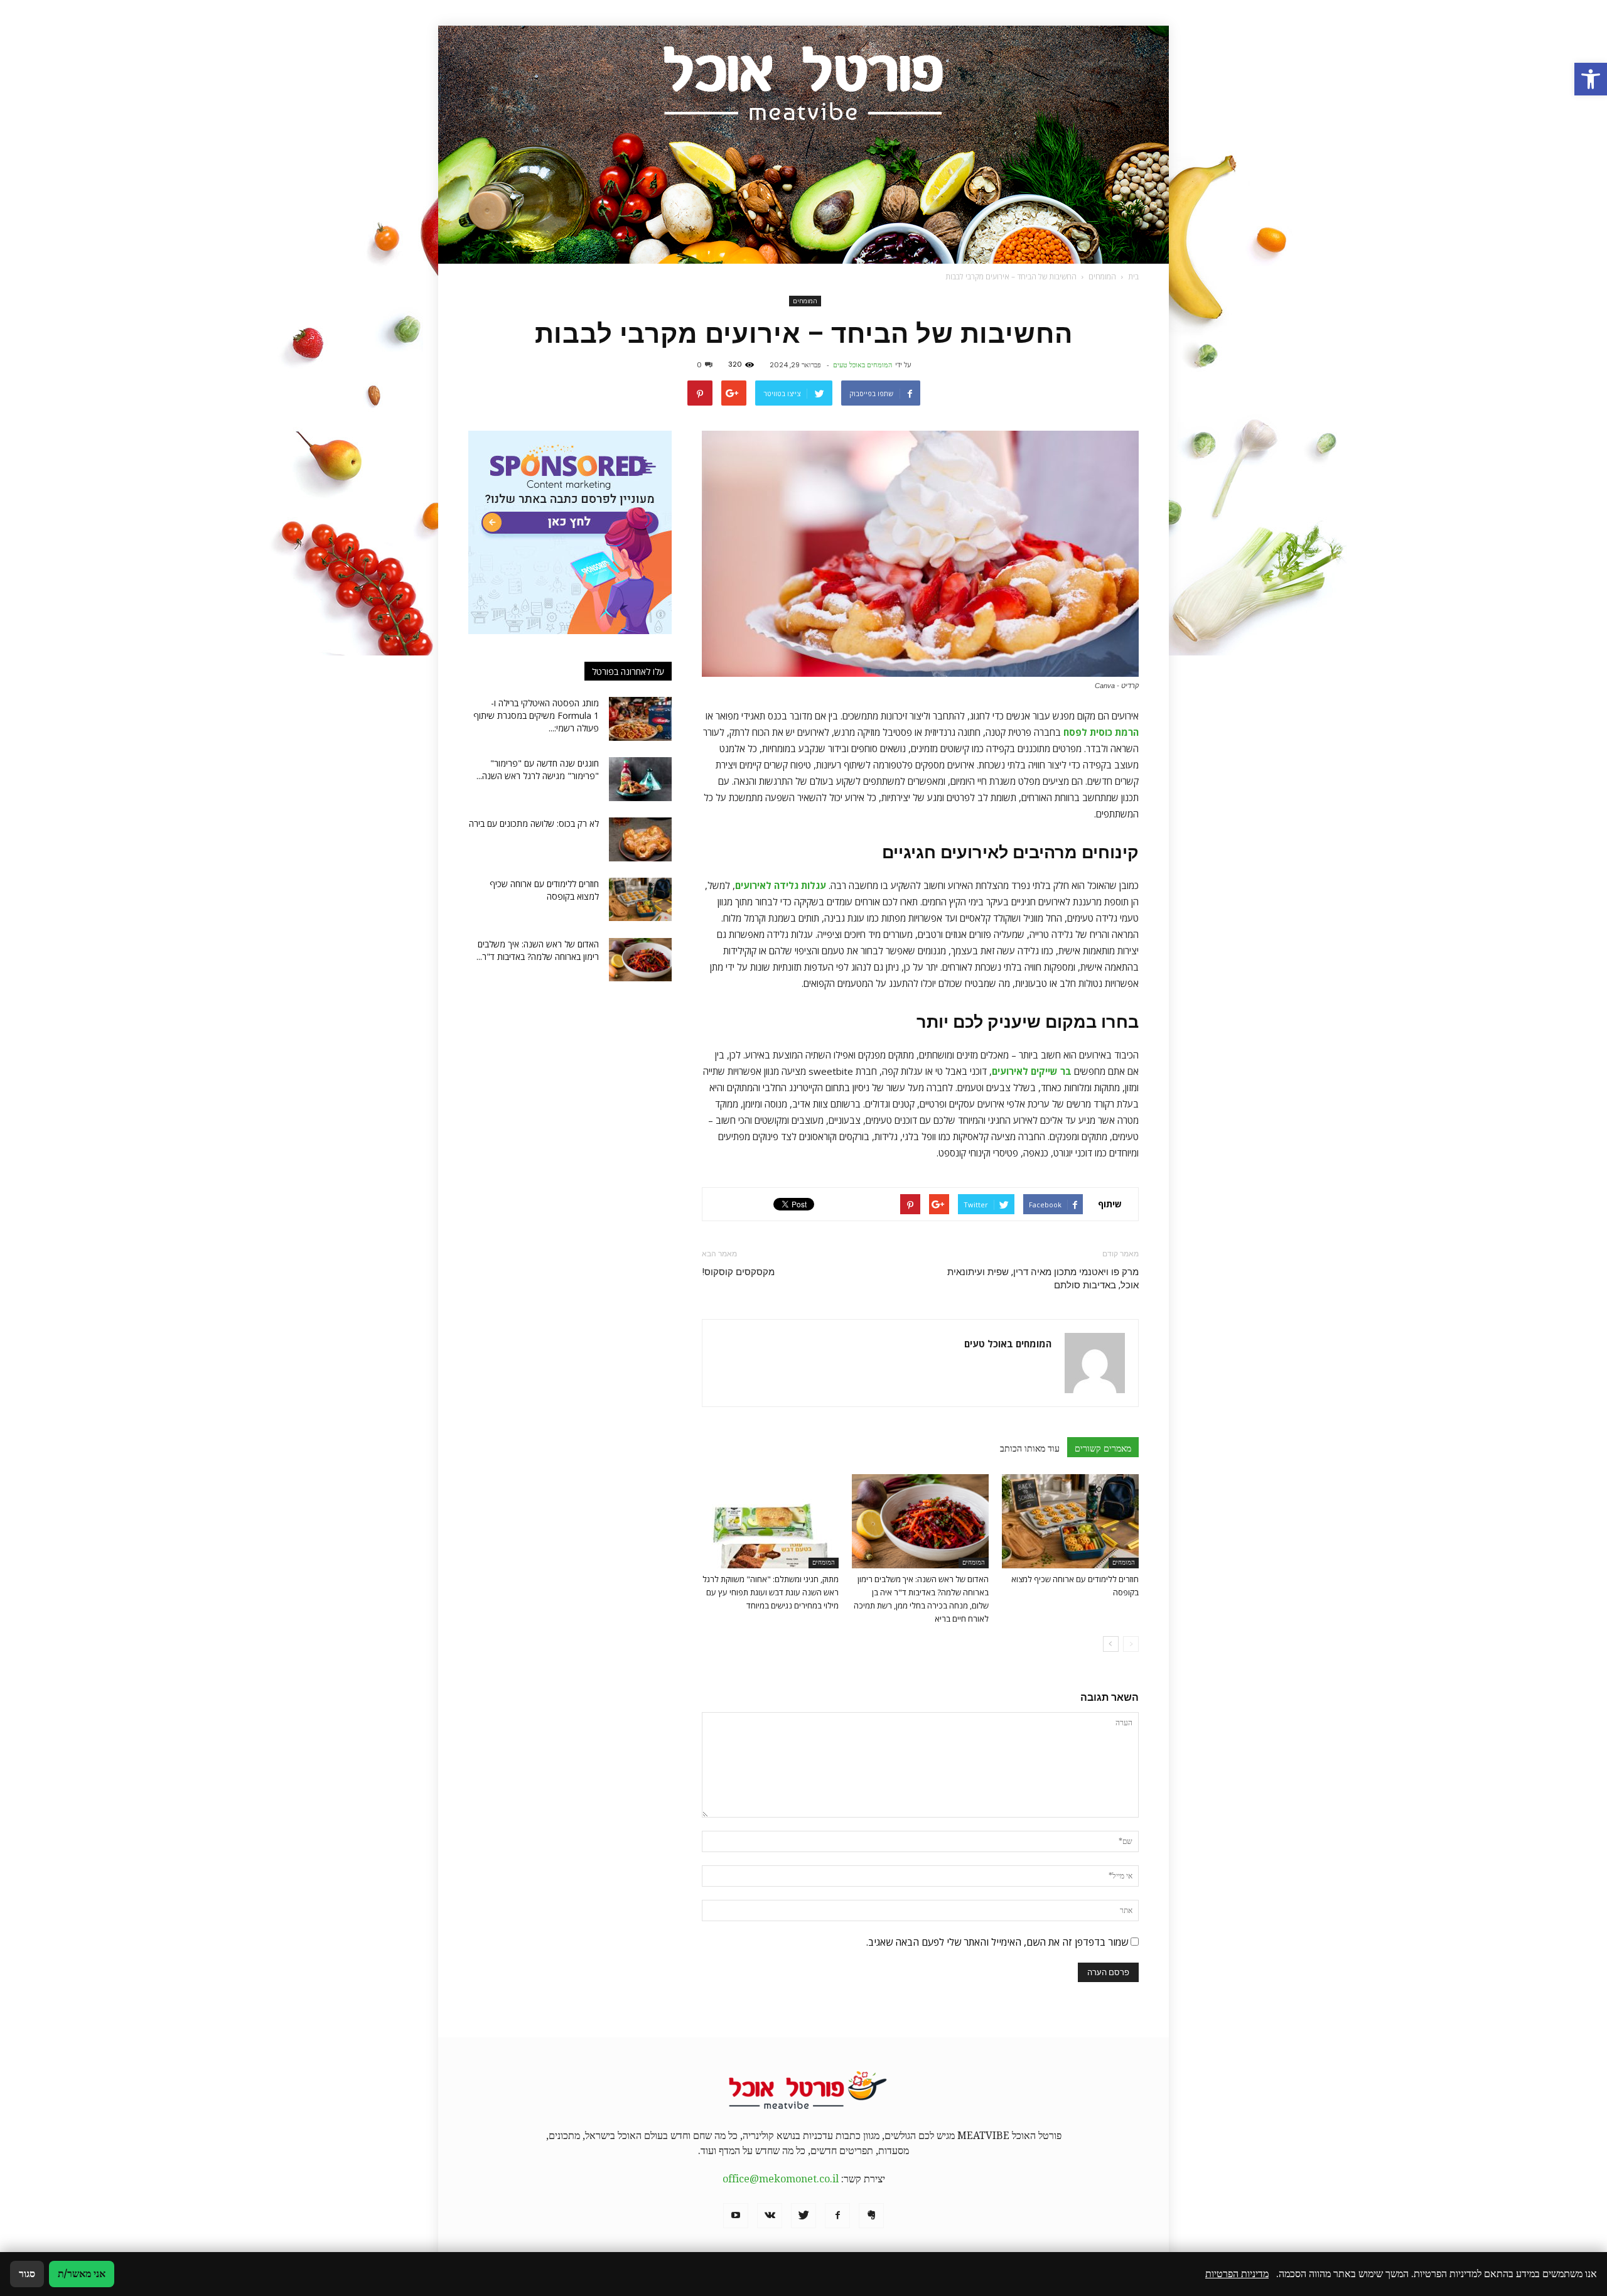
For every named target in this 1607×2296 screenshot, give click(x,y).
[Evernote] (871, 2216)
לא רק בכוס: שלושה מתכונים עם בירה (534, 823)
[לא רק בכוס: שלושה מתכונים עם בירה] (640, 839)
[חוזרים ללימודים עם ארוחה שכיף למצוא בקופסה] (1070, 1521)
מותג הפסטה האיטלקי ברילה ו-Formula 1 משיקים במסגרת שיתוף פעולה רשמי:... (536, 715)
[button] (1591, 79)
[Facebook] (837, 2216)
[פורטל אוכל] (803, 145)
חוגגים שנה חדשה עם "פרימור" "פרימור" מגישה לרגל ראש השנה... (538, 769)
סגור (27, 2274)
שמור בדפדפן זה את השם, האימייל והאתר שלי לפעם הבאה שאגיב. (997, 1942)
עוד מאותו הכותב (1030, 1448)
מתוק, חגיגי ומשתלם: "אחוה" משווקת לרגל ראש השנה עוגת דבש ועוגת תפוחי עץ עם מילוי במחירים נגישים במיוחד (771, 1592)
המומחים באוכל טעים (863, 365)
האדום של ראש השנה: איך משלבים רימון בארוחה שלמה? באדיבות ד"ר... (538, 950)
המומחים (805, 301)
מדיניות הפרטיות (1237, 2274)
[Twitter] (803, 2216)
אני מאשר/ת (82, 2274)
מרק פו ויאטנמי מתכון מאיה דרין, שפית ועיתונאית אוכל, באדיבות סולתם (1043, 1279)
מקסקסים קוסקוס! (738, 1272)
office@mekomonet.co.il (781, 2179)
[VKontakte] (770, 2216)
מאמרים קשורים (1103, 1448)
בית (1133, 277)
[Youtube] (736, 2216)
